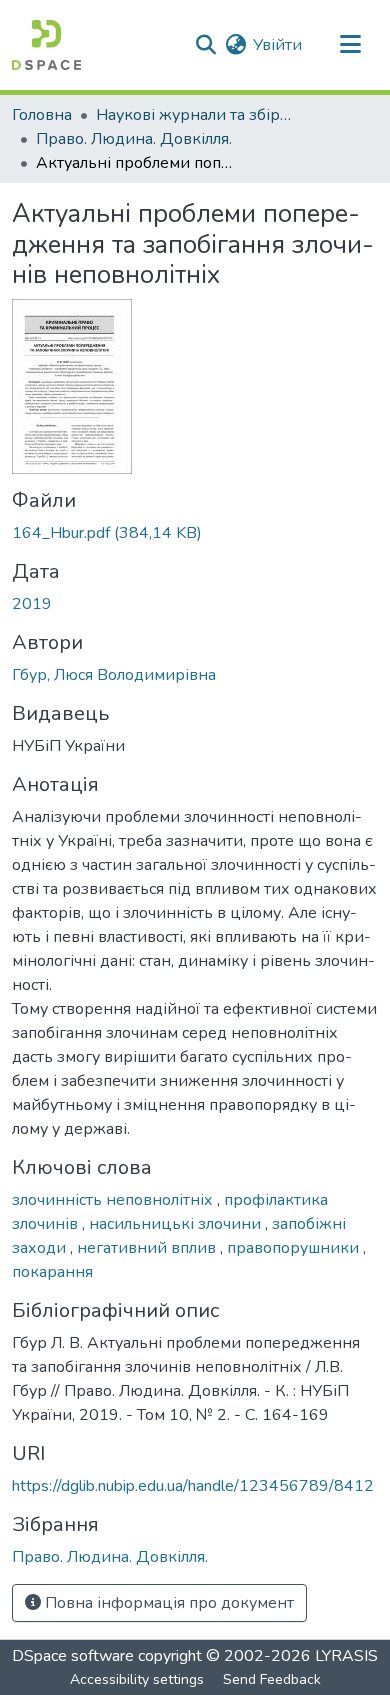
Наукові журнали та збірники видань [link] (196, 115)
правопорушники (295, 1248)
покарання (52, 1272)
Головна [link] (42, 115)
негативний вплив (148, 1248)
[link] (195, 533)
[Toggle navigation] (350, 45)
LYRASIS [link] (346, 1656)
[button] (46, 45)
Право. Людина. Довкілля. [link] (134, 139)
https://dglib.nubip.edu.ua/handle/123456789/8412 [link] (193, 1486)
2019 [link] (32, 604)
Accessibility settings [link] (137, 1679)
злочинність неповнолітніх (114, 1200)
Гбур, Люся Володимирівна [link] (114, 675)
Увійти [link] (277, 45)
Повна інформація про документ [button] (167, 1603)
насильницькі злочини (177, 1224)
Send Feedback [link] (272, 1679)
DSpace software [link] (73, 1656)
